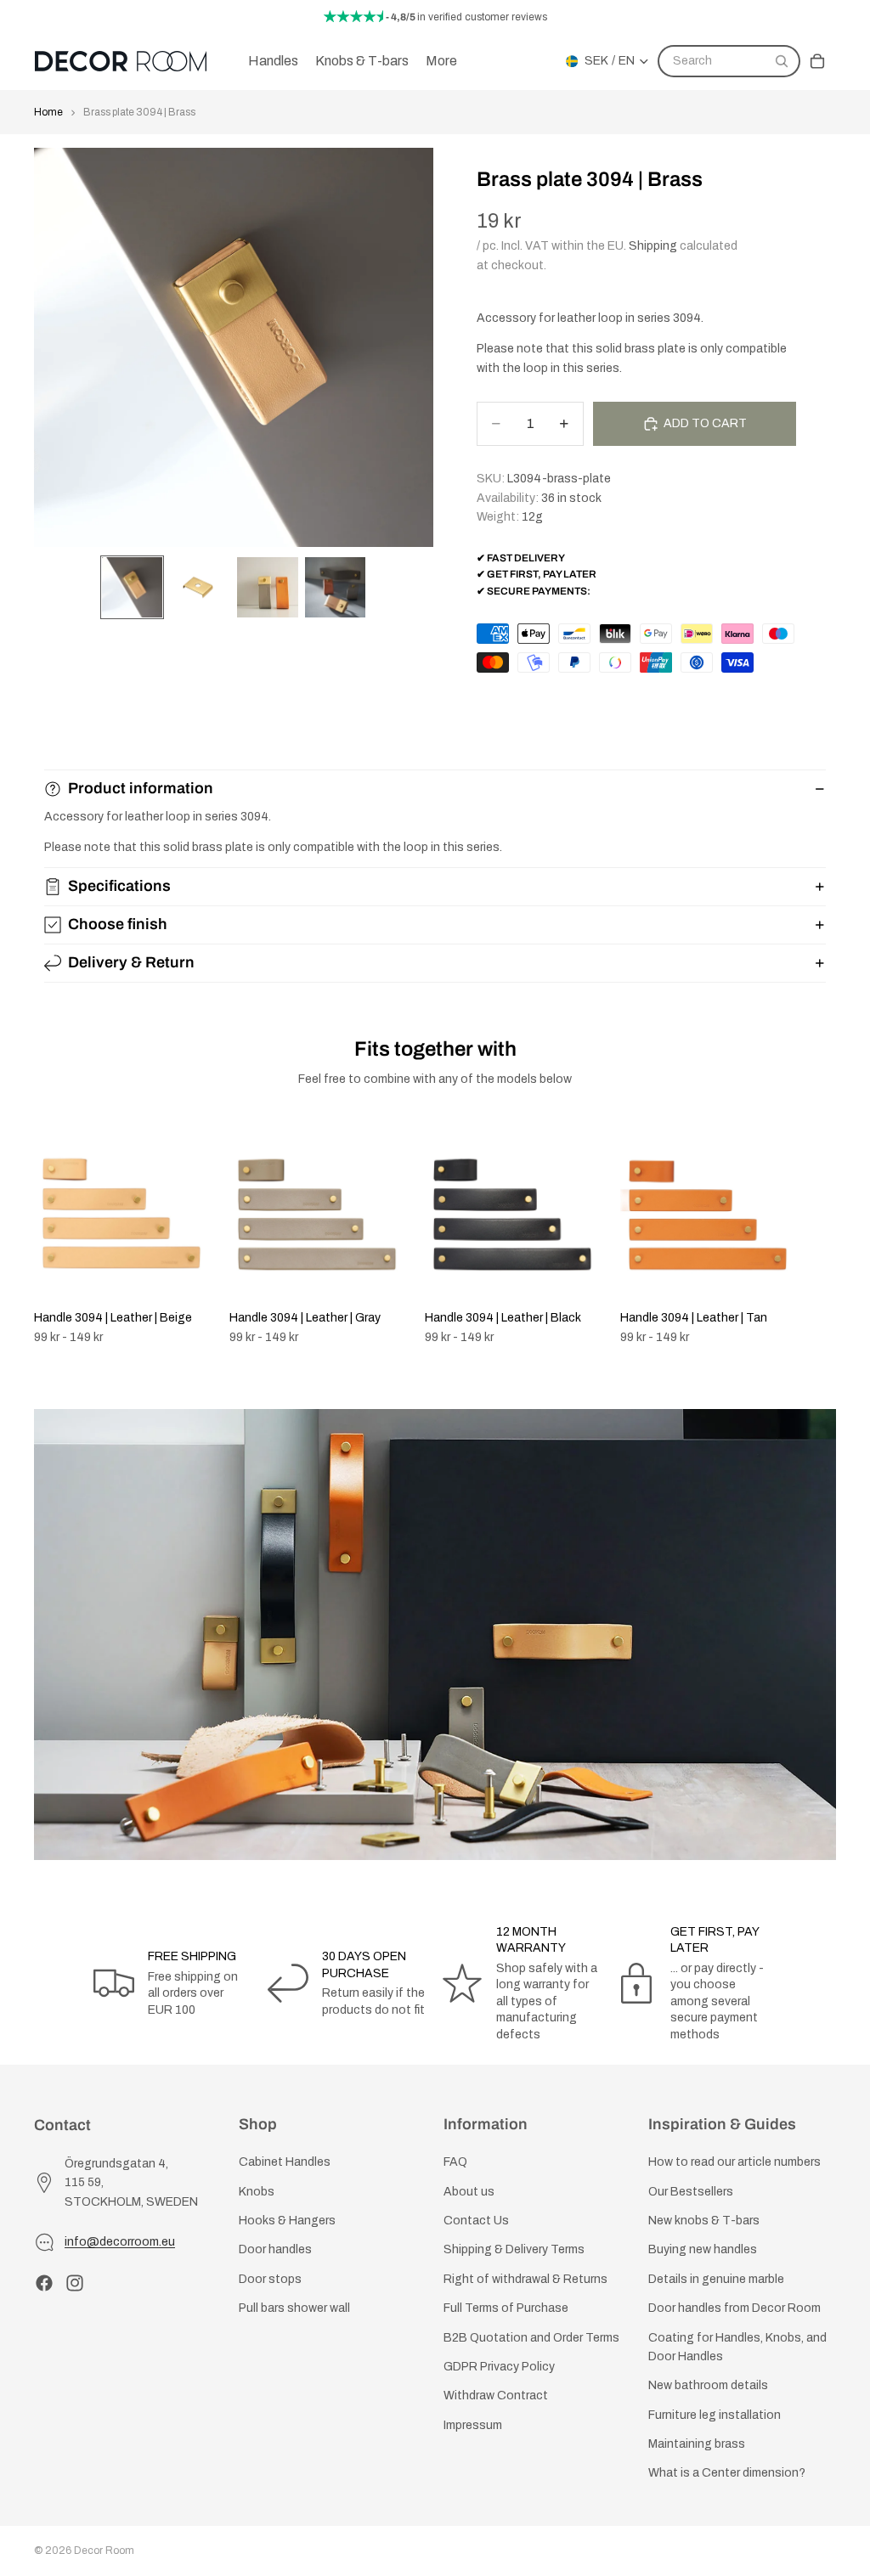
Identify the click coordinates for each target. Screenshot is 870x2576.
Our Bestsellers (691, 2192)
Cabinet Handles (285, 2162)
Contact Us (476, 2221)
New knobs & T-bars (704, 2221)
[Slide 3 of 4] (268, 588)
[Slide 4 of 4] (336, 588)
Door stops (270, 2279)
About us (469, 2192)
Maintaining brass (697, 2444)
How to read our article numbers (734, 2162)
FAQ (455, 2162)
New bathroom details (708, 2385)
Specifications (119, 886)
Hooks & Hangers (287, 2221)
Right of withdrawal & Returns (525, 2279)
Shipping (653, 246)
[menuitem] (441, 61)
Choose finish (118, 924)
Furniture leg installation (715, 2415)
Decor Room (104, 2551)
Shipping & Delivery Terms (514, 2249)
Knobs (257, 2192)
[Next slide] (817, 1234)
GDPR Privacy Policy (499, 2367)
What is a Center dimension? (727, 2473)
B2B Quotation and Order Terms (531, 2337)
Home (48, 112)
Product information (141, 788)
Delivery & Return (131, 962)
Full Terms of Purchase (506, 2308)
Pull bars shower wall (294, 2308)
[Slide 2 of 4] (200, 588)
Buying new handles (703, 2249)
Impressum (473, 2425)
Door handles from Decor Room (734, 2308)
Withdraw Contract (496, 2396)
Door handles (275, 2249)
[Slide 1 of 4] (133, 588)
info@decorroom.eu (120, 2242)
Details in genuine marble (716, 2279)
